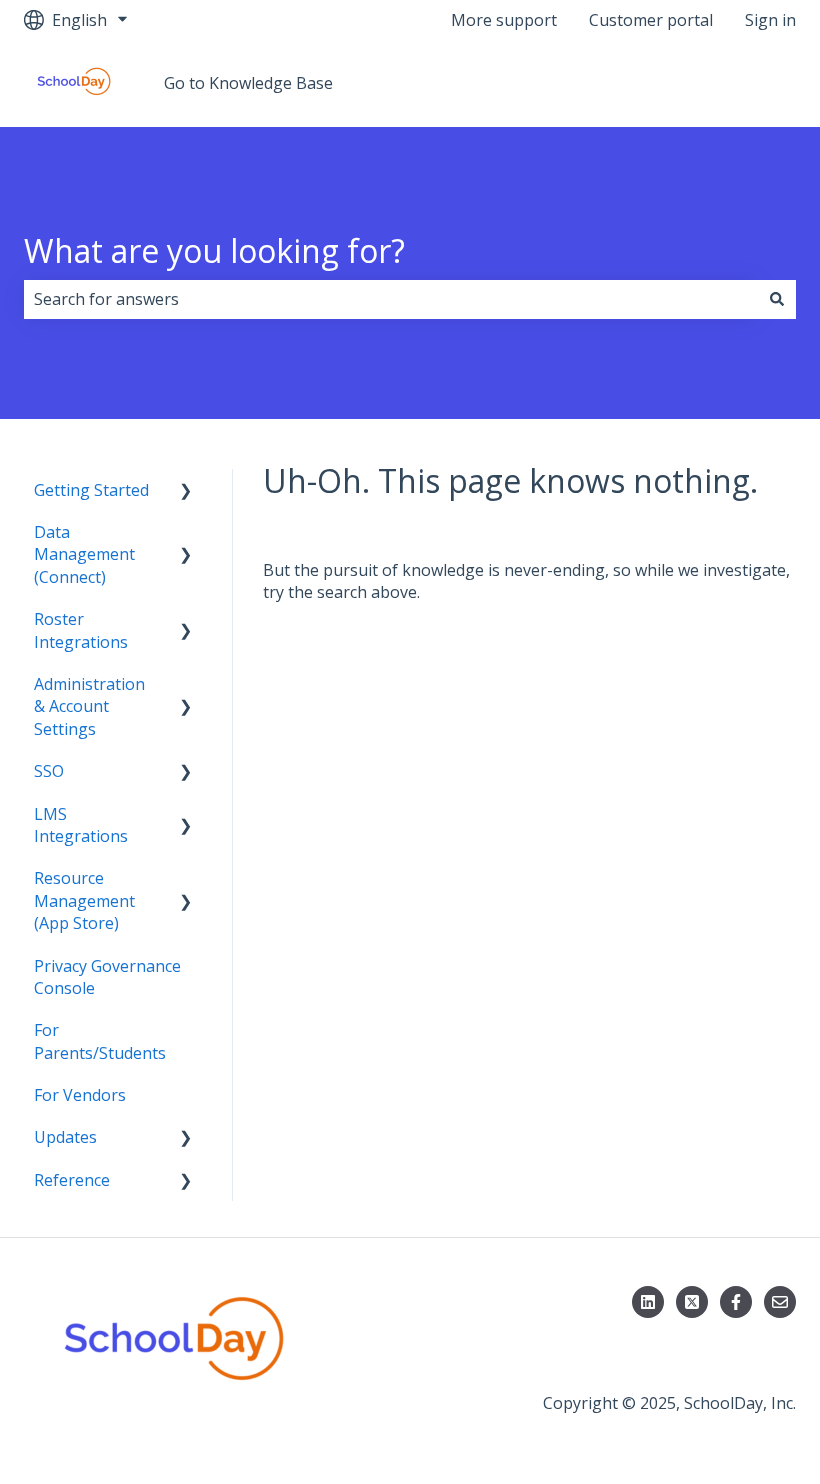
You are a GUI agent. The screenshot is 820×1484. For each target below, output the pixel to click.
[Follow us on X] (692, 1302)
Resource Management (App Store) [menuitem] (84, 900)
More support (504, 20)
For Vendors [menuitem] (80, 1095)
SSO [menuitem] (49, 771)
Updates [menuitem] (65, 1137)
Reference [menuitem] (72, 1180)
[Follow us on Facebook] (736, 1302)
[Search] (777, 299)
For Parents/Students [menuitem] (100, 1041)
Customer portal (651, 20)
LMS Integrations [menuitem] (81, 825)
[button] (186, 491)
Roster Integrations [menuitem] (81, 630)
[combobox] (391, 299)
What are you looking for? (214, 250)
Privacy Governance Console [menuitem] (107, 977)
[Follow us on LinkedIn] (648, 1302)
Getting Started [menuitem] (91, 490)
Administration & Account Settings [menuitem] (89, 706)
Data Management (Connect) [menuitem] (84, 554)
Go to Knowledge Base (248, 83)
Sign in (770, 20)
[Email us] (780, 1302)
